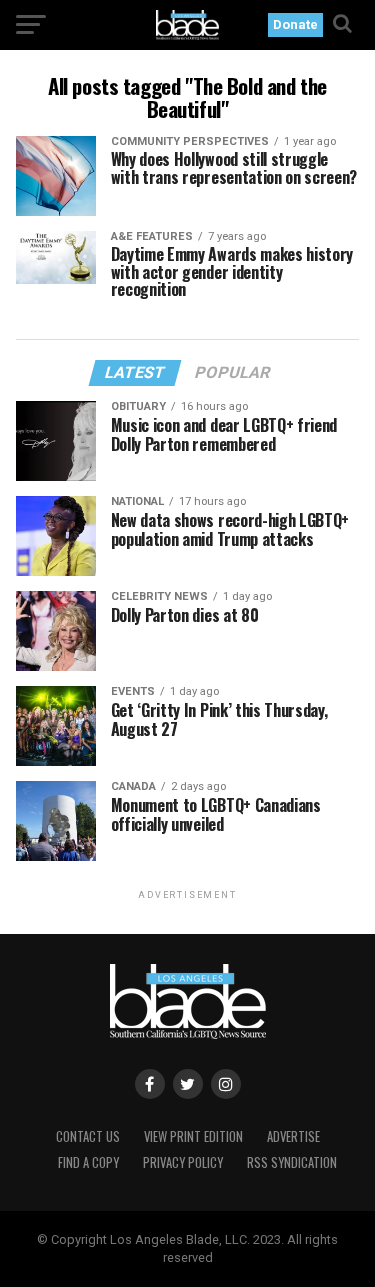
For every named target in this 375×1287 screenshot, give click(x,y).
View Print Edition (193, 1136)
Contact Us (88, 1136)
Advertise (293, 1136)
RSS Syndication (292, 1162)
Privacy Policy (183, 1162)
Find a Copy (88, 1162)
